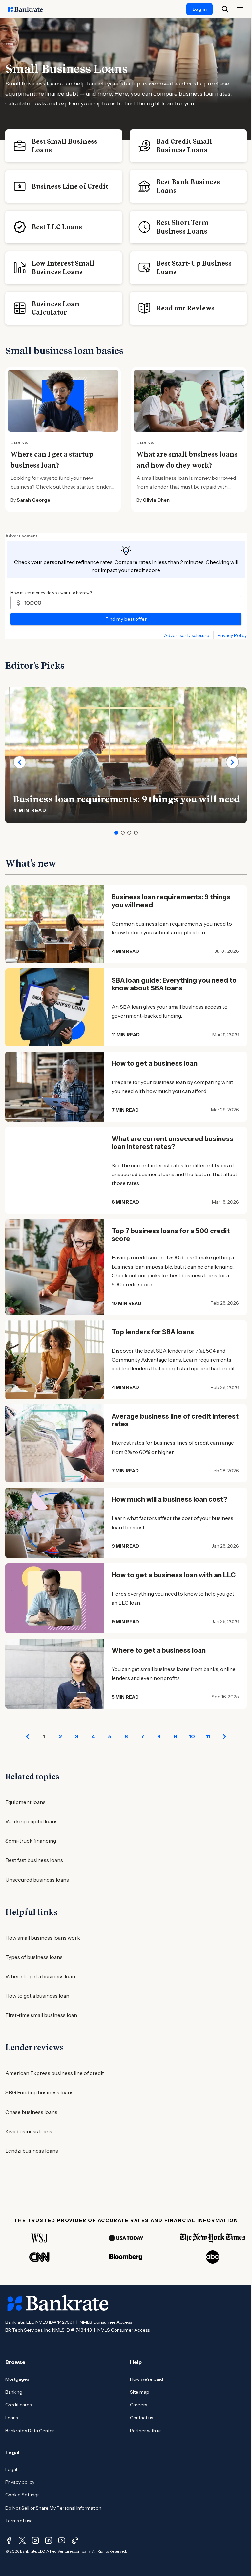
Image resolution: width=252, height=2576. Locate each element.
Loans (11, 2418)
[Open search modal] (225, 9)
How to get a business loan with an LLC (174, 1575)
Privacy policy (20, 2482)
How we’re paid (147, 2379)
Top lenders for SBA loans (153, 1332)
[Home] (29, 9)
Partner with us (146, 2431)
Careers (138, 2405)
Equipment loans (25, 1802)
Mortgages (17, 2379)
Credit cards (18, 2405)
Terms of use (19, 2521)
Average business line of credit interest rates (175, 1420)
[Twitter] (22, 2540)
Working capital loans (31, 1821)
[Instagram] (35, 2540)
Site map (140, 2392)
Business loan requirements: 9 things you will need (126, 799)
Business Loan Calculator (55, 308)
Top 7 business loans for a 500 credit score (171, 1235)
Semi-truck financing (31, 1841)
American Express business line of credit (55, 2073)
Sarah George (33, 500)
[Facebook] (9, 2540)
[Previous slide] (20, 762)
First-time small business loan (41, 2015)
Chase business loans (31, 2112)
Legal (11, 2469)
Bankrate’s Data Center (30, 2431)
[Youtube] (62, 2540)
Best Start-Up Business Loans (194, 268)
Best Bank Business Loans (188, 186)
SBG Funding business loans (39, 2092)
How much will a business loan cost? (169, 1499)
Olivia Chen (156, 500)
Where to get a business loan (159, 1650)
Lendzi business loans (32, 2151)
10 (192, 1736)
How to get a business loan (155, 1063)
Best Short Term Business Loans (182, 227)
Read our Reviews (185, 308)
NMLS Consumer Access (106, 2322)
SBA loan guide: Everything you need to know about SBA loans (174, 984)
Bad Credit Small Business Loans (184, 146)
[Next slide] (232, 762)
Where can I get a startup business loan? (52, 460)
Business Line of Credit (70, 186)
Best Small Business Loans (64, 146)
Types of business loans (34, 1957)
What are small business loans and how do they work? (187, 460)
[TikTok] (75, 2540)
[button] (116, 833)
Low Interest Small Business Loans (63, 268)
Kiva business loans (29, 2131)
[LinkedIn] (49, 2540)
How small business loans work (43, 1938)
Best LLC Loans (57, 227)
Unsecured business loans (37, 1880)
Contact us (141, 2418)
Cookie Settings (22, 2495)
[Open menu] (240, 9)
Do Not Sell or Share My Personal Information (53, 2508)
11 (208, 1736)
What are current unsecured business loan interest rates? (172, 1143)
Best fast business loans (34, 1860)
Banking (14, 2392)
